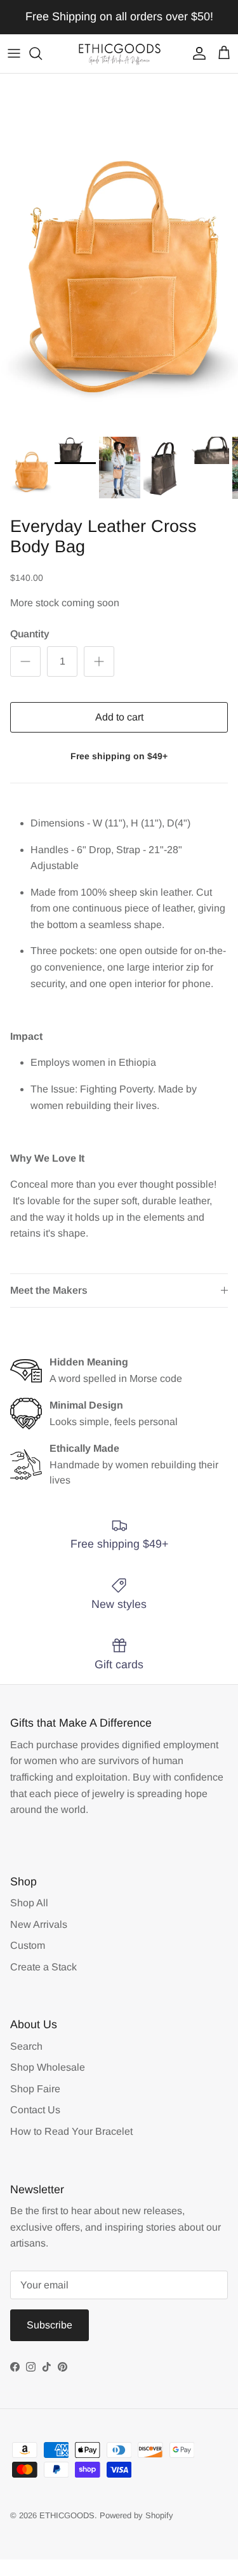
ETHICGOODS (67, 2515)
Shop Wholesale (48, 2067)
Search (26, 2046)
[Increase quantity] (99, 661)
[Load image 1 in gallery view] (119, 252)
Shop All (29, 1903)
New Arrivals (39, 1924)
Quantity (30, 634)
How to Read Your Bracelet (71, 2131)
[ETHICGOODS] (119, 54)
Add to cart (119, 717)
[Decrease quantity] (25, 661)
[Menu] (14, 53)
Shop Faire (35, 2089)
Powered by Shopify (136, 2515)
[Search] (42, 53)
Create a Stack (43, 1967)
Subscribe (50, 2325)
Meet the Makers (49, 1290)
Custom (28, 1945)
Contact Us (35, 2110)
